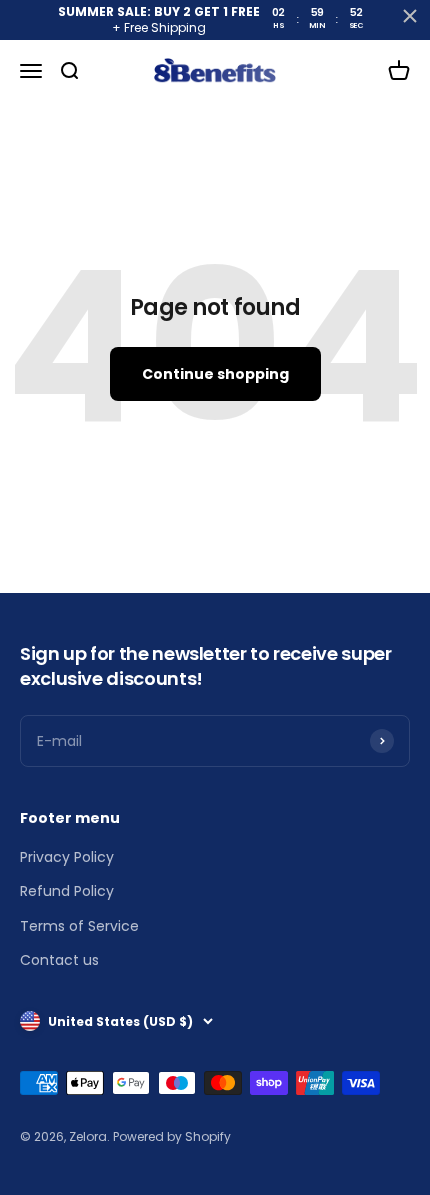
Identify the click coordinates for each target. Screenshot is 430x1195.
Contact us (59, 960)
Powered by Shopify (172, 1136)
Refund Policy (67, 891)
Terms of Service (79, 926)
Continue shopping (215, 374)
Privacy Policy (67, 857)
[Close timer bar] (410, 16)
